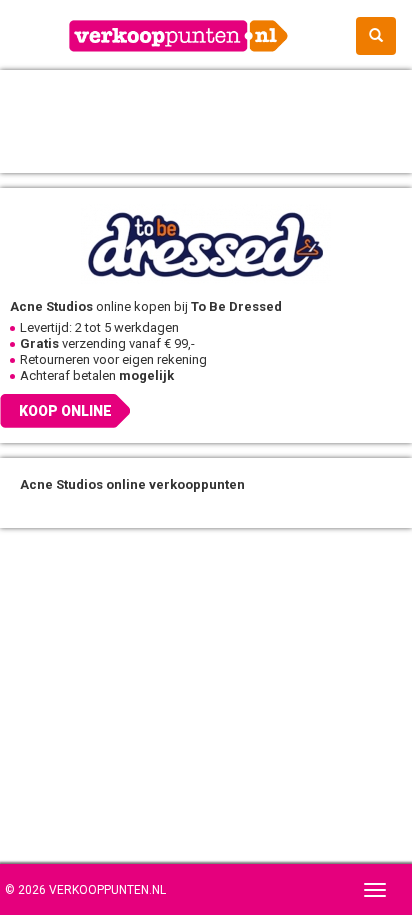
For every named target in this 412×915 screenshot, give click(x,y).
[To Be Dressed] (206, 243)
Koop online (65, 411)
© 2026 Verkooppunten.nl (85, 890)
